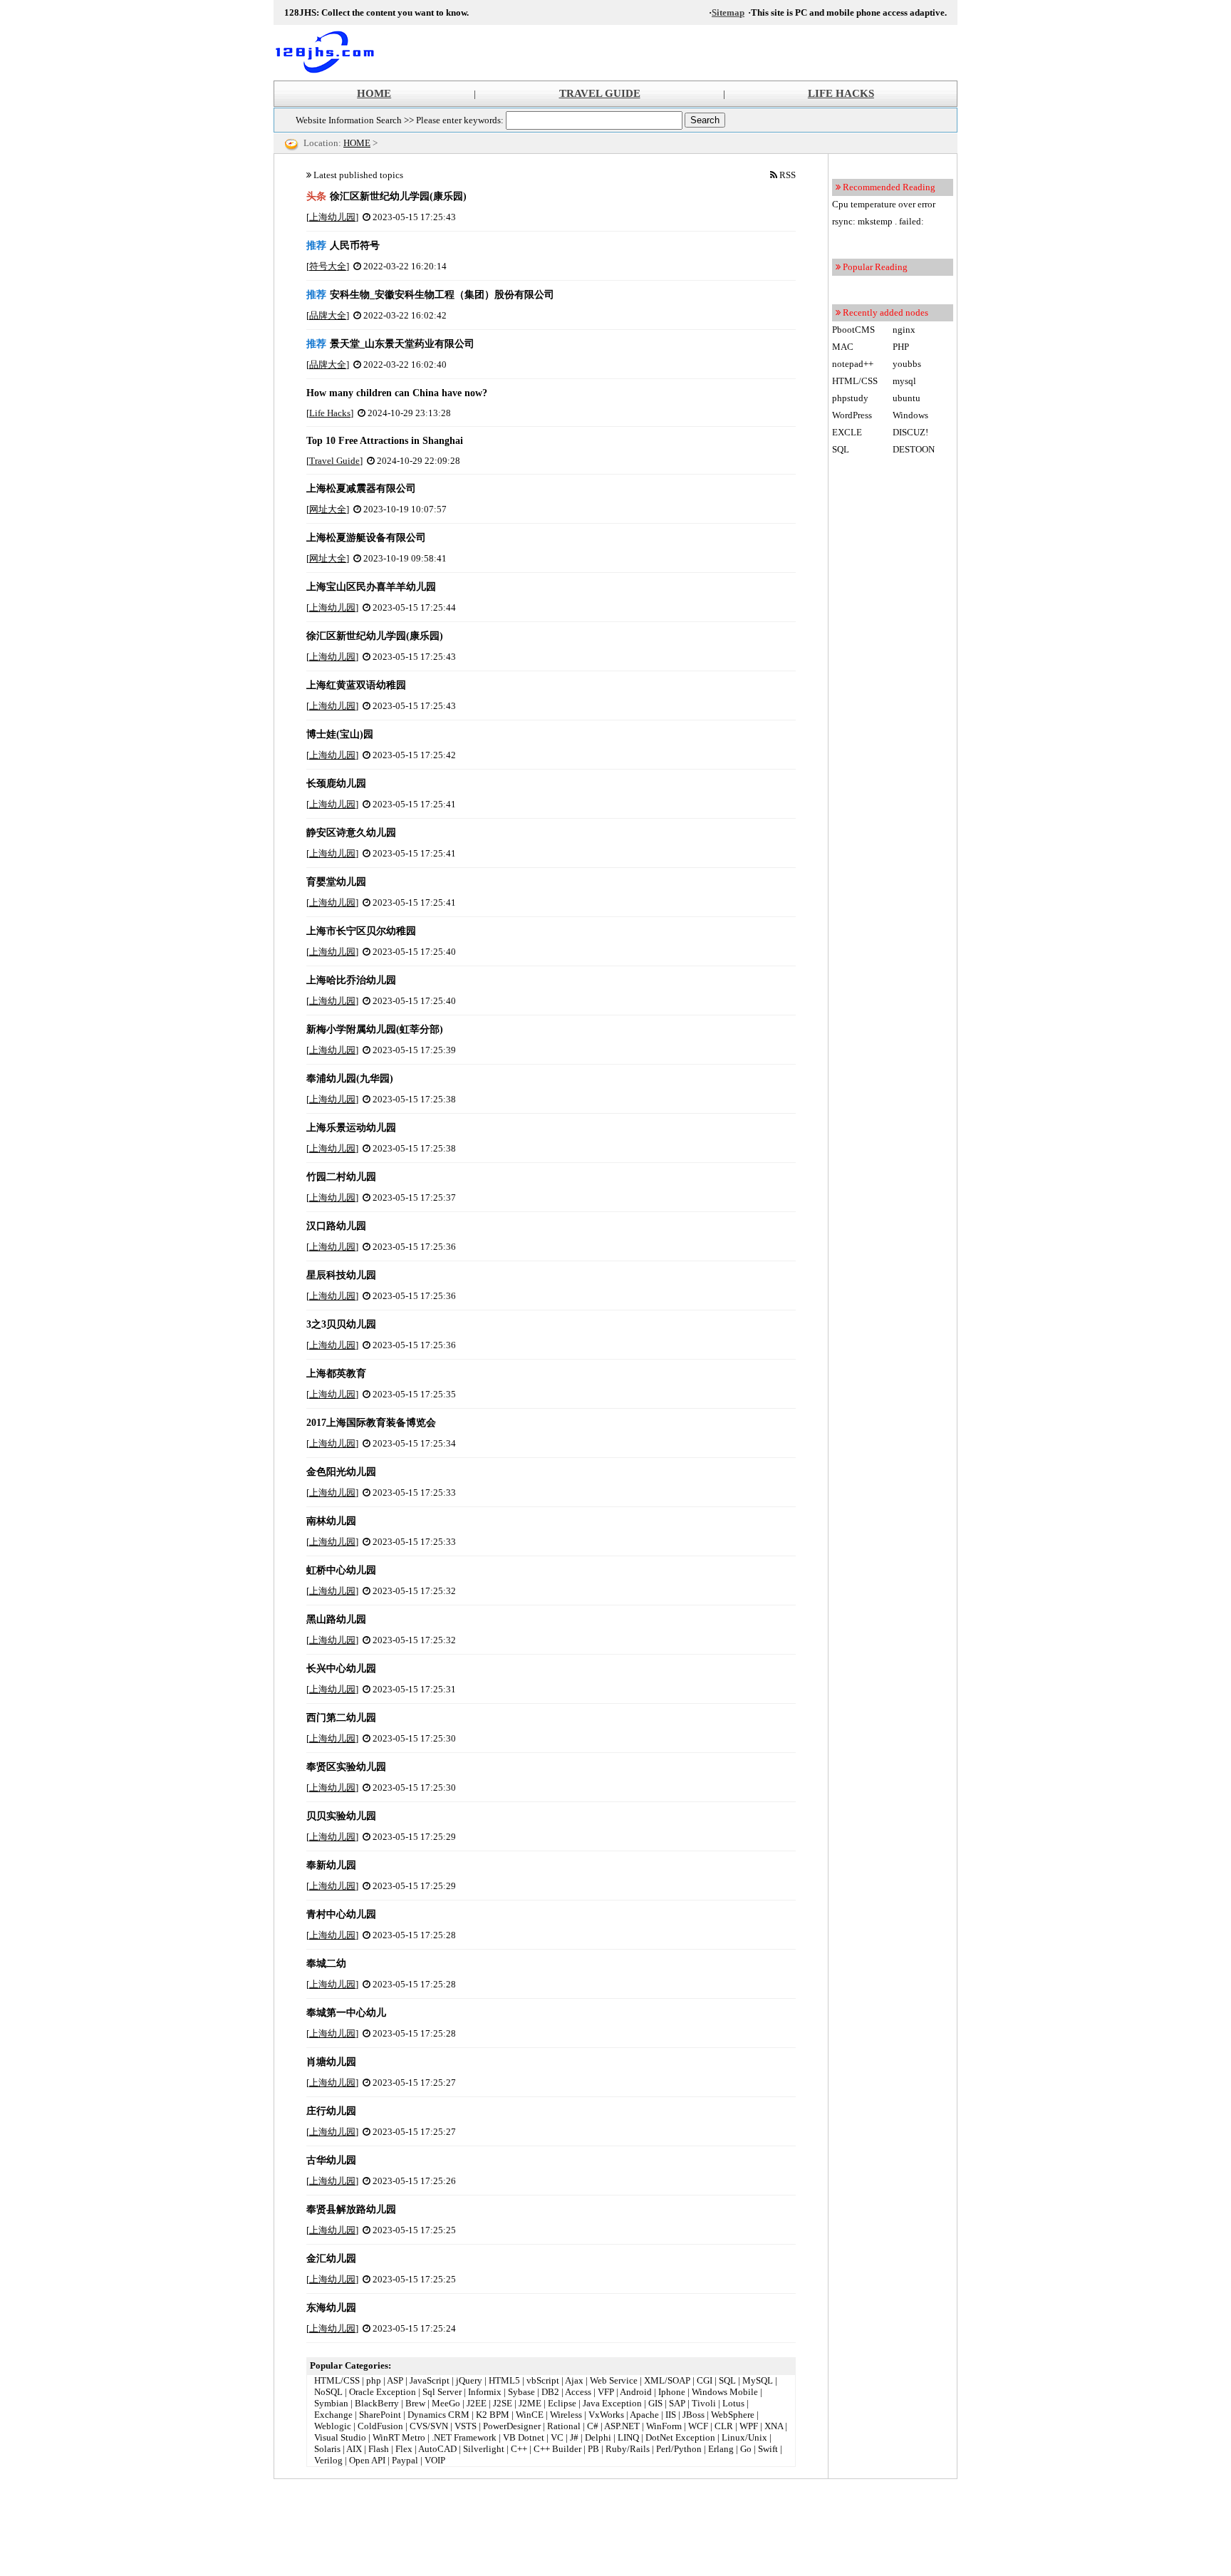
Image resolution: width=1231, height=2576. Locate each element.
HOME (374, 93)
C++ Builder (557, 2449)
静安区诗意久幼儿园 (351, 833)
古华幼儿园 (331, 2160)
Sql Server (442, 2392)
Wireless (566, 2415)
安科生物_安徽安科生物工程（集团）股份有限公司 (430, 295)
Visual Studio (340, 2437)
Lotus (733, 2403)
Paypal (405, 2460)
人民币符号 (343, 245)
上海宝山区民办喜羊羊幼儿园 (371, 587)
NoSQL (328, 2392)
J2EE (477, 2403)
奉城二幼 (326, 1964)
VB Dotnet (524, 2437)
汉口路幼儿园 (336, 1226)
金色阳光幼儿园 (341, 1472)
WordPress (852, 415)
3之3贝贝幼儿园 (341, 1324)
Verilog (328, 2460)
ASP (395, 2380)
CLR (724, 2426)
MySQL (758, 2380)
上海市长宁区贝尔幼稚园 (361, 931)
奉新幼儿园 (331, 1865)
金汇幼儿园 (331, 2259)
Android (636, 2392)
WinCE (530, 2415)
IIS (671, 2415)
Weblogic (333, 2426)
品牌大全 (328, 315)
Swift (768, 2449)
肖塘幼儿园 (331, 2062)
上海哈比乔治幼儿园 (351, 980)
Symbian (331, 2403)
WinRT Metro (399, 2437)
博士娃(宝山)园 (340, 734)
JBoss (694, 2415)
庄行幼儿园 (331, 2111)
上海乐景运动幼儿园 (351, 1128)
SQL (727, 2380)
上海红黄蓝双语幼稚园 (356, 685)
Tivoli (704, 2403)
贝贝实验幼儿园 (341, 1816)
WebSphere (733, 2415)
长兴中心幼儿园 (341, 1669)
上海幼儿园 (332, 217)
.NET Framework (464, 2437)
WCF (698, 2426)
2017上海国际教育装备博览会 (371, 1423)
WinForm (664, 2426)
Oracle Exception (383, 2392)
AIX (354, 2449)
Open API (367, 2460)
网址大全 (328, 509)
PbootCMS (853, 330)
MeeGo (446, 2403)
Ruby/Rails (628, 2449)
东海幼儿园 (331, 2308)
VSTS (466, 2426)
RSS (788, 175)
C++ (519, 2449)
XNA (774, 2426)
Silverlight (484, 2449)
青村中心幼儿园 (341, 1914)
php (374, 2380)
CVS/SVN (429, 2426)
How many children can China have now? (397, 393)
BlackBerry (377, 2403)
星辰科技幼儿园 (341, 1275)
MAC (843, 347)
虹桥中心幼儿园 (341, 1570)
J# (574, 2437)
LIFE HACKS (841, 93)
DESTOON (914, 449)
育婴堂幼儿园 (336, 882)
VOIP (435, 2460)
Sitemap (728, 12)
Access (578, 2392)
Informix (485, 2392)
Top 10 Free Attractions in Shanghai (385, 441)
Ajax (574, 2380)
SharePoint (380, 2415)
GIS (655, 2403)
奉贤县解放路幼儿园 (351, 2209)
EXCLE (847, 432)
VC (557, 2437)
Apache (644, 2415)
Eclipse (562, 2403)
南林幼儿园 (331, 1521)
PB (593, 2449)
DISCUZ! (910, 432)
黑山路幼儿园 (336, 1619)
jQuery (469, 2380)
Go (746, 2449)
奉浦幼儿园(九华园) (350, 1078)
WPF (749, 2426)
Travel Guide (334, 461)
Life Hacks (330, 413)
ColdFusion (380, 2426)
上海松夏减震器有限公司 (361, 488)
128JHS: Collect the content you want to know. (331, 53)
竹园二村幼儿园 (341, 1177)
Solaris (327, 2449)
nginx (904, 330)
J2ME (530, 2403)
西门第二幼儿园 (341, 1718)
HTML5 (504, 2380)
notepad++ (853, 364)
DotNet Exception (680, 2437)
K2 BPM (493, 2415)
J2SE (503, 2403)
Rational (564, 2426)
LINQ (628, 2437)
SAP (677, 2403)
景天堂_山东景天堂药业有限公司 (390, 344)
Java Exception (612, 2403)
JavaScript (430, 2380)
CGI (705, 2380)
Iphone (672, 2392)
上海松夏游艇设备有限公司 (366, 538)
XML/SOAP (667, 2380)
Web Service (614, 2380)
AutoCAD (437, 2449)
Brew (415, 2403)
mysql (904, 381)
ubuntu (907, 398)
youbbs (907, 364)
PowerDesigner (512, 2426)
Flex (404, 2449)
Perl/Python (679, 2449)
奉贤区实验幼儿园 (346, 1767)
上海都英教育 (336, 1374)
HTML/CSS (337, 2380)
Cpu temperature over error (884, 204)
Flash (379, 2449)
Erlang (721, 2449)
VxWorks (606, 2415)
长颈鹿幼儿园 (336, 783)
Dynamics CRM (438, 2415)
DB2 (550, 2392)
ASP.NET (622, 2426)
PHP (901, 347)
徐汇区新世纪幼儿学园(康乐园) (386, 196)
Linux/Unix (744, 2437)
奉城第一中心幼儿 (346, 2013)
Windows (910, 415)
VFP (606, 2392)
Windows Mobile (725, 2392)
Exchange (333, 2415)
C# (593, 2426)
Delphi (598, 2437)
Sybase (521, 2392)
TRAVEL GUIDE (600, 93)
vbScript (543, 2380)
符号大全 (328, 266)
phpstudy (850, 398)
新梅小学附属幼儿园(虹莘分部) (375, 1029)
